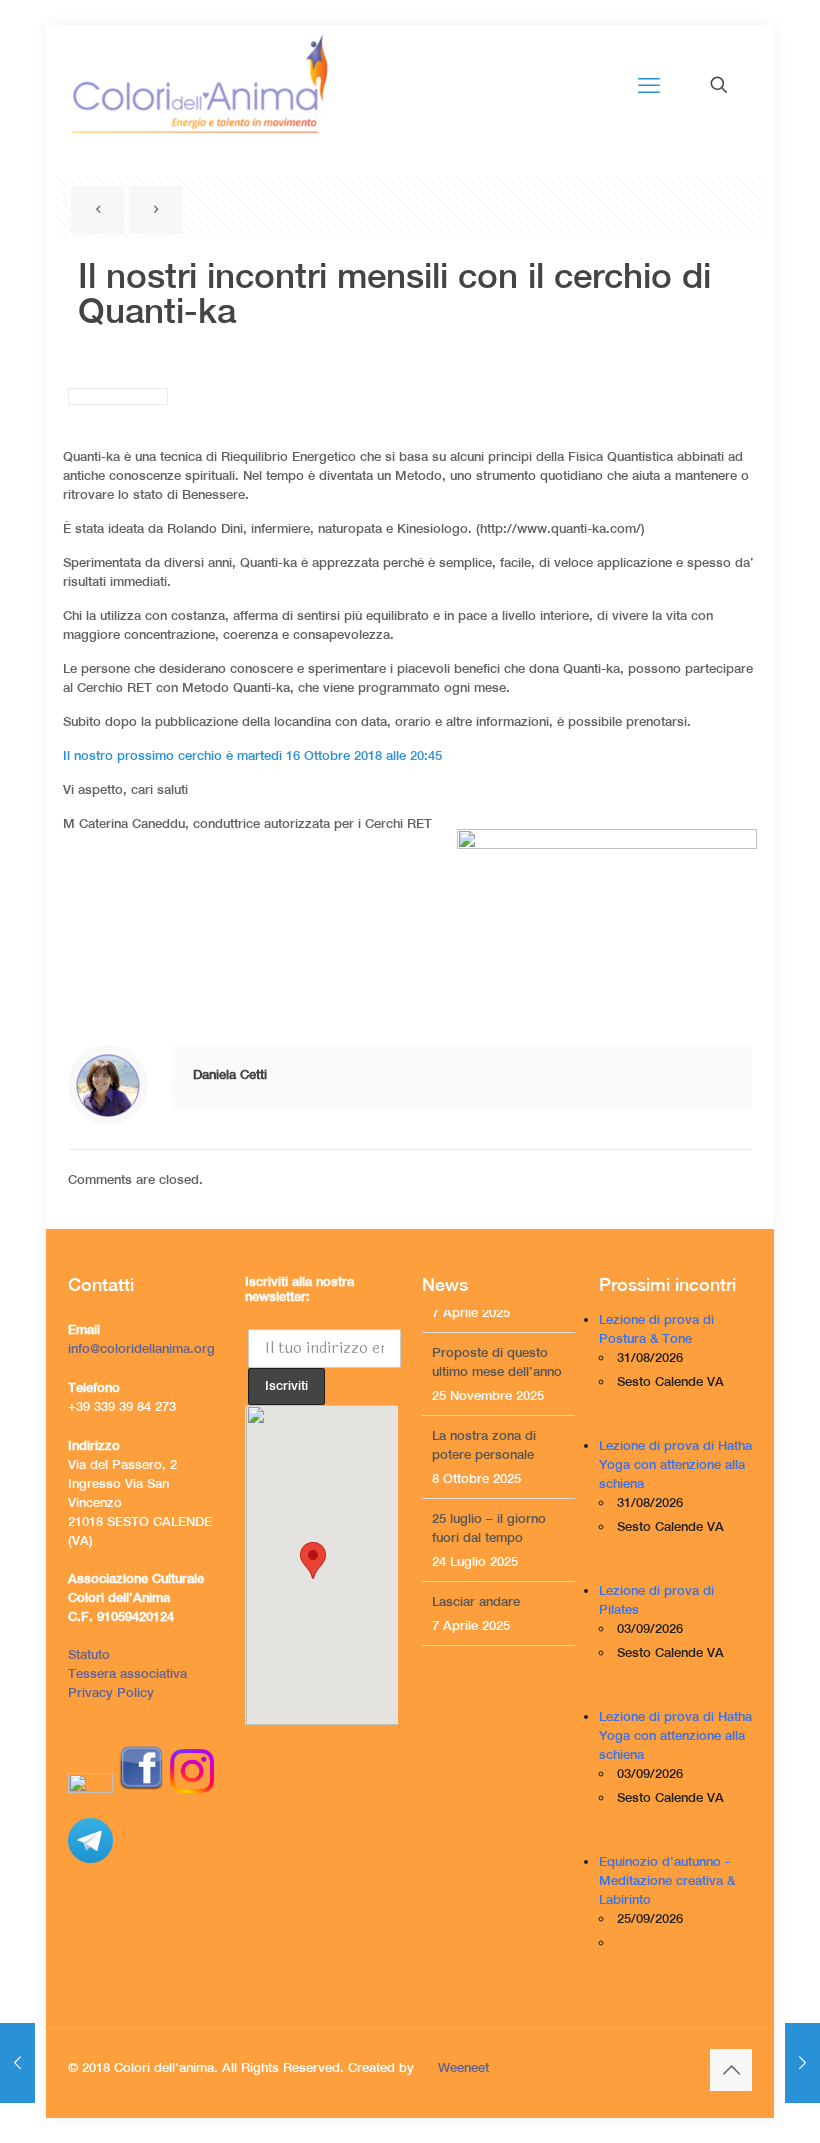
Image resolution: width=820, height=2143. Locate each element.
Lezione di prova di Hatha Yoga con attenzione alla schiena (675, 1464)
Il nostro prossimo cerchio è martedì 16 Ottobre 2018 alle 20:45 (252, 755)
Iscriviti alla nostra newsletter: (299, 1289)
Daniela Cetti (230, 1074)
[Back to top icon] (731, 2070)
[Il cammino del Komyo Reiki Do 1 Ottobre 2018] (17, 2063)
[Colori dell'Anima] (199, 85)
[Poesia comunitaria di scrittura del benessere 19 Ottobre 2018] (802, 2063)
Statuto (89, 1654)
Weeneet (463, 2067)
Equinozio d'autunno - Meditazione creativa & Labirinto (667, 1880)
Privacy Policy (111, 1692)
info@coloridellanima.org (141, 1348)
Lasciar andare (476, 1578)
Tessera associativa (127, 1673)
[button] (313, 1572)
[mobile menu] (649, 85)
